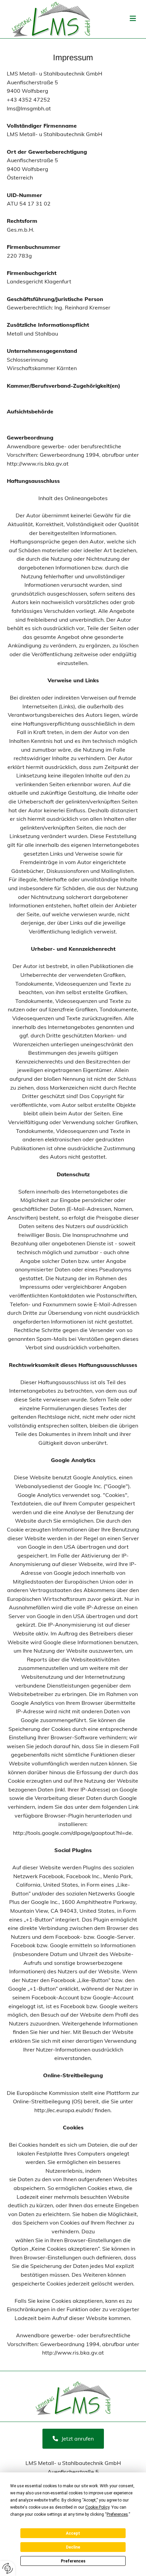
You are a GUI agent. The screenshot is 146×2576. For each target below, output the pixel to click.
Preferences (73, 2561)
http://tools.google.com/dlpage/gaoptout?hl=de (72, 1833)
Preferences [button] (117, 2514)
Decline (73, 2547)
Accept (73, 2533)
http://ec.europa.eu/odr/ (64, 2110)
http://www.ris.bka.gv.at (38, 464)
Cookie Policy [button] (97, 2507)
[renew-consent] (8, 2568)
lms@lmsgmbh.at (29, 108)
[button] (73, 2439)
